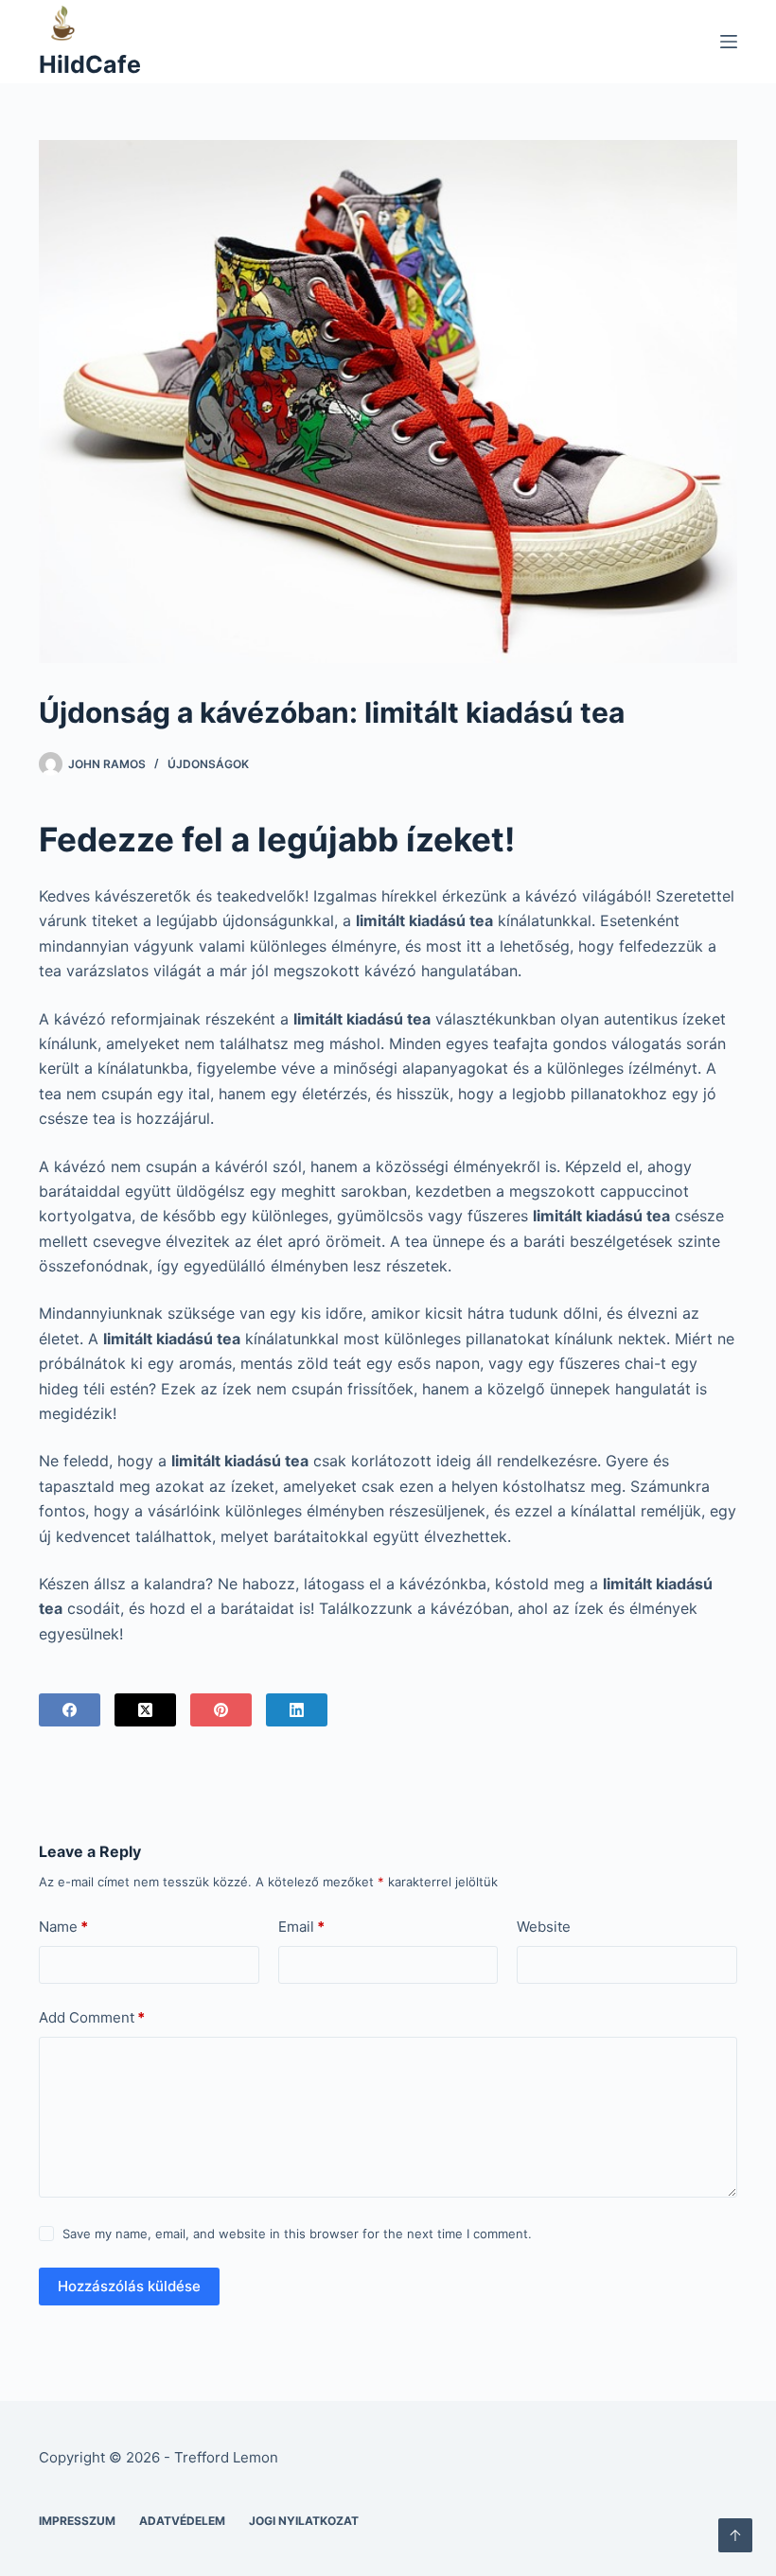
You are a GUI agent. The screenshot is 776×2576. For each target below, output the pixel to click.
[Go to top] (735, 2535)
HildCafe (90, 64)
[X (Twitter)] (145, 1710)
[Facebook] (70, 1710)
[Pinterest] (221, 1710)
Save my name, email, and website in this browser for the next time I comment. (297, 2234)
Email (301, 1927)
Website (544, 1927)
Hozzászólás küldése (129, 2286)
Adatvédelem (182, 2521)
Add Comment (92, 2017)
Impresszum (77, 2521)
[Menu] (729, 42)
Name (63, 1927)
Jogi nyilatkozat (304, 2521)
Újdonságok (208, 764)
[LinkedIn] (297, 1710)
